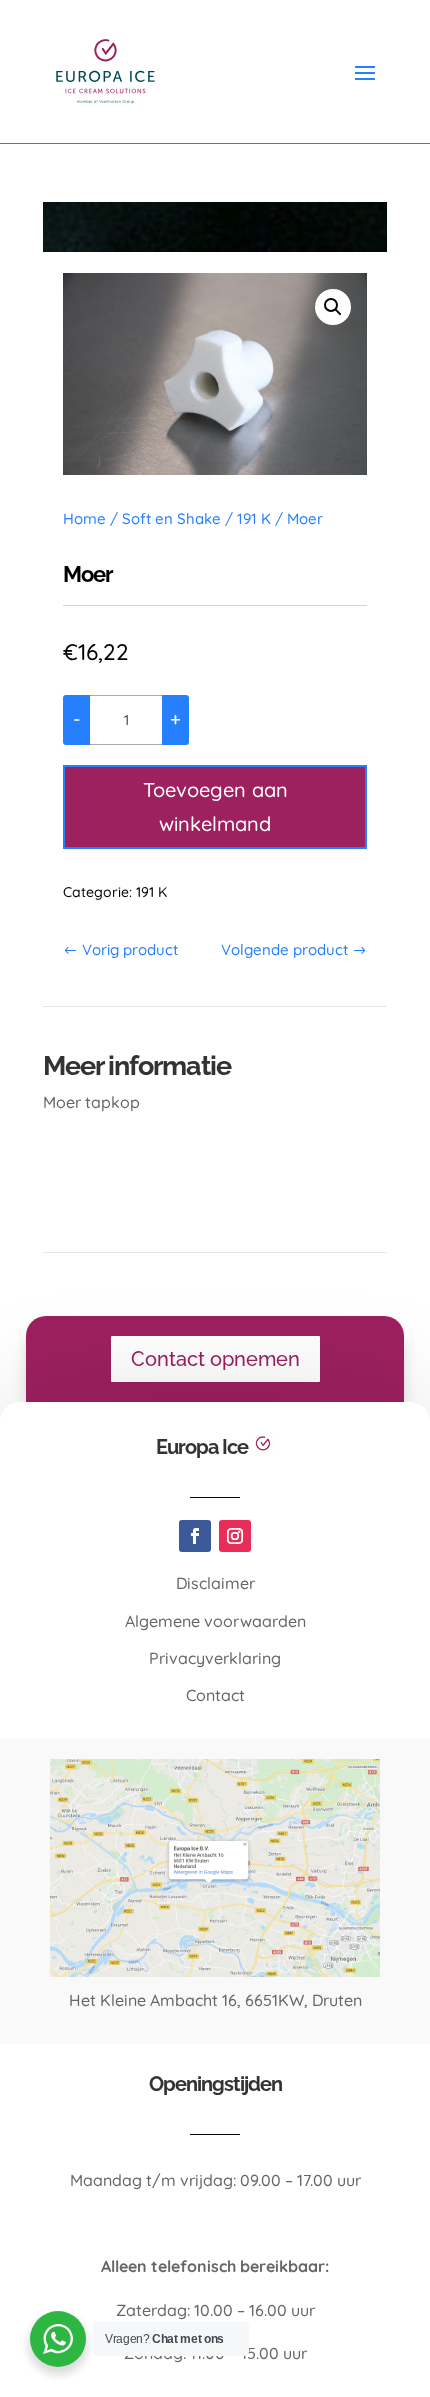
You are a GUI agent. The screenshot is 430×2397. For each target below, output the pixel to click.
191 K (254, 518)
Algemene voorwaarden (215, 1621)
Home (84, 518)
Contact (215, 1695)
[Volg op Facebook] (195, 1536)
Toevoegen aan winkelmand (215, 806)
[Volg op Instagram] (235, 1536)
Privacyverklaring (215, 1658)
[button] (333, 307)
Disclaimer (215, 1583)
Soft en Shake (171, 518)
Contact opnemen (215, 1359)
